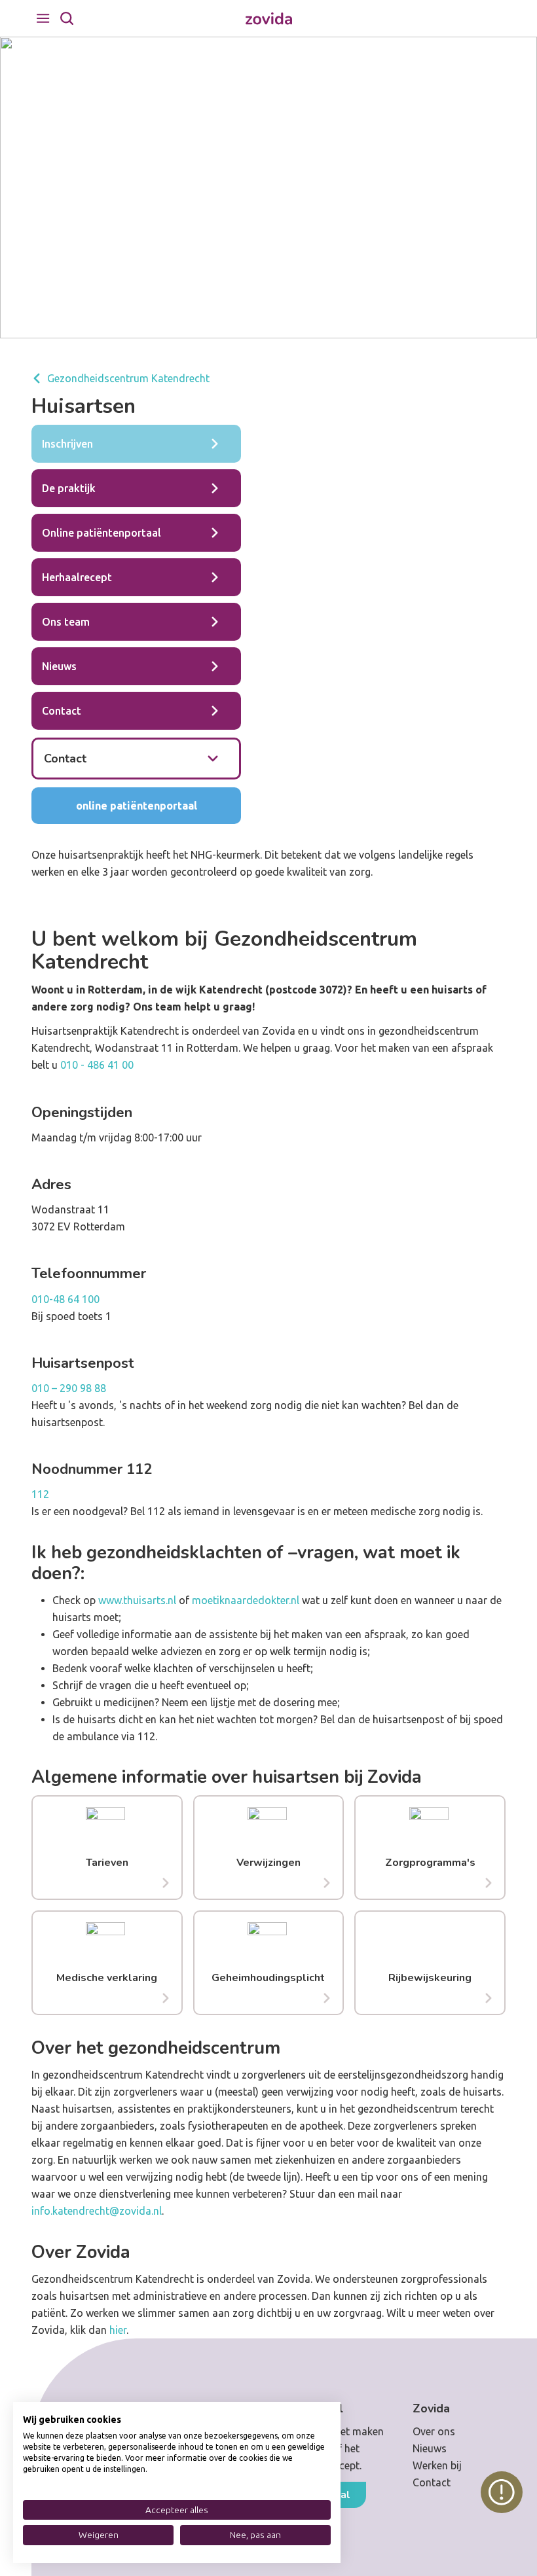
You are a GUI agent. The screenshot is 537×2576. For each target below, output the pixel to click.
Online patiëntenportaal (137, 806)
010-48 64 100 (65, 1299)
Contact (432, 2482)
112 (40, 1494)
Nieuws (430, 2448)
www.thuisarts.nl (137, 1600)
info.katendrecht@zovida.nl (97, 2211)
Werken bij (437, 2465)
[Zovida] (269, 19)
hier (118, 2330)
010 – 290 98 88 (69, 1388)
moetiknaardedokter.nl (246, 1600)
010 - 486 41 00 (97, 1065)
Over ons (434, 2431)
